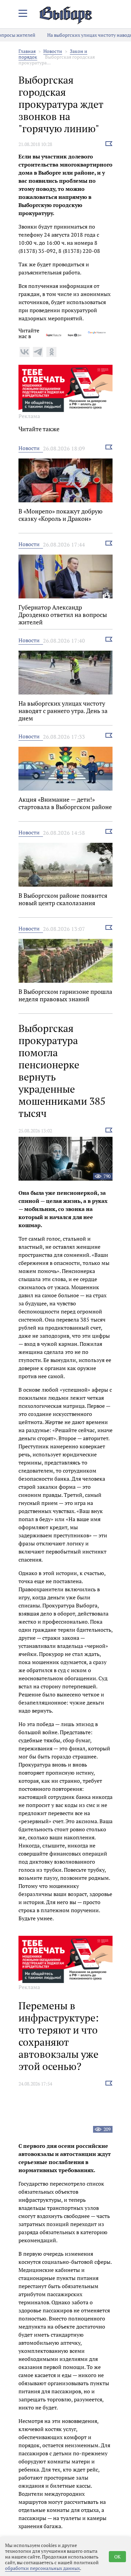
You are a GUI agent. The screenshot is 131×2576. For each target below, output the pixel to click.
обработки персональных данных (42, 2568)
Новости (53, 51)
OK (117, 2557)
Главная (27, 51)
